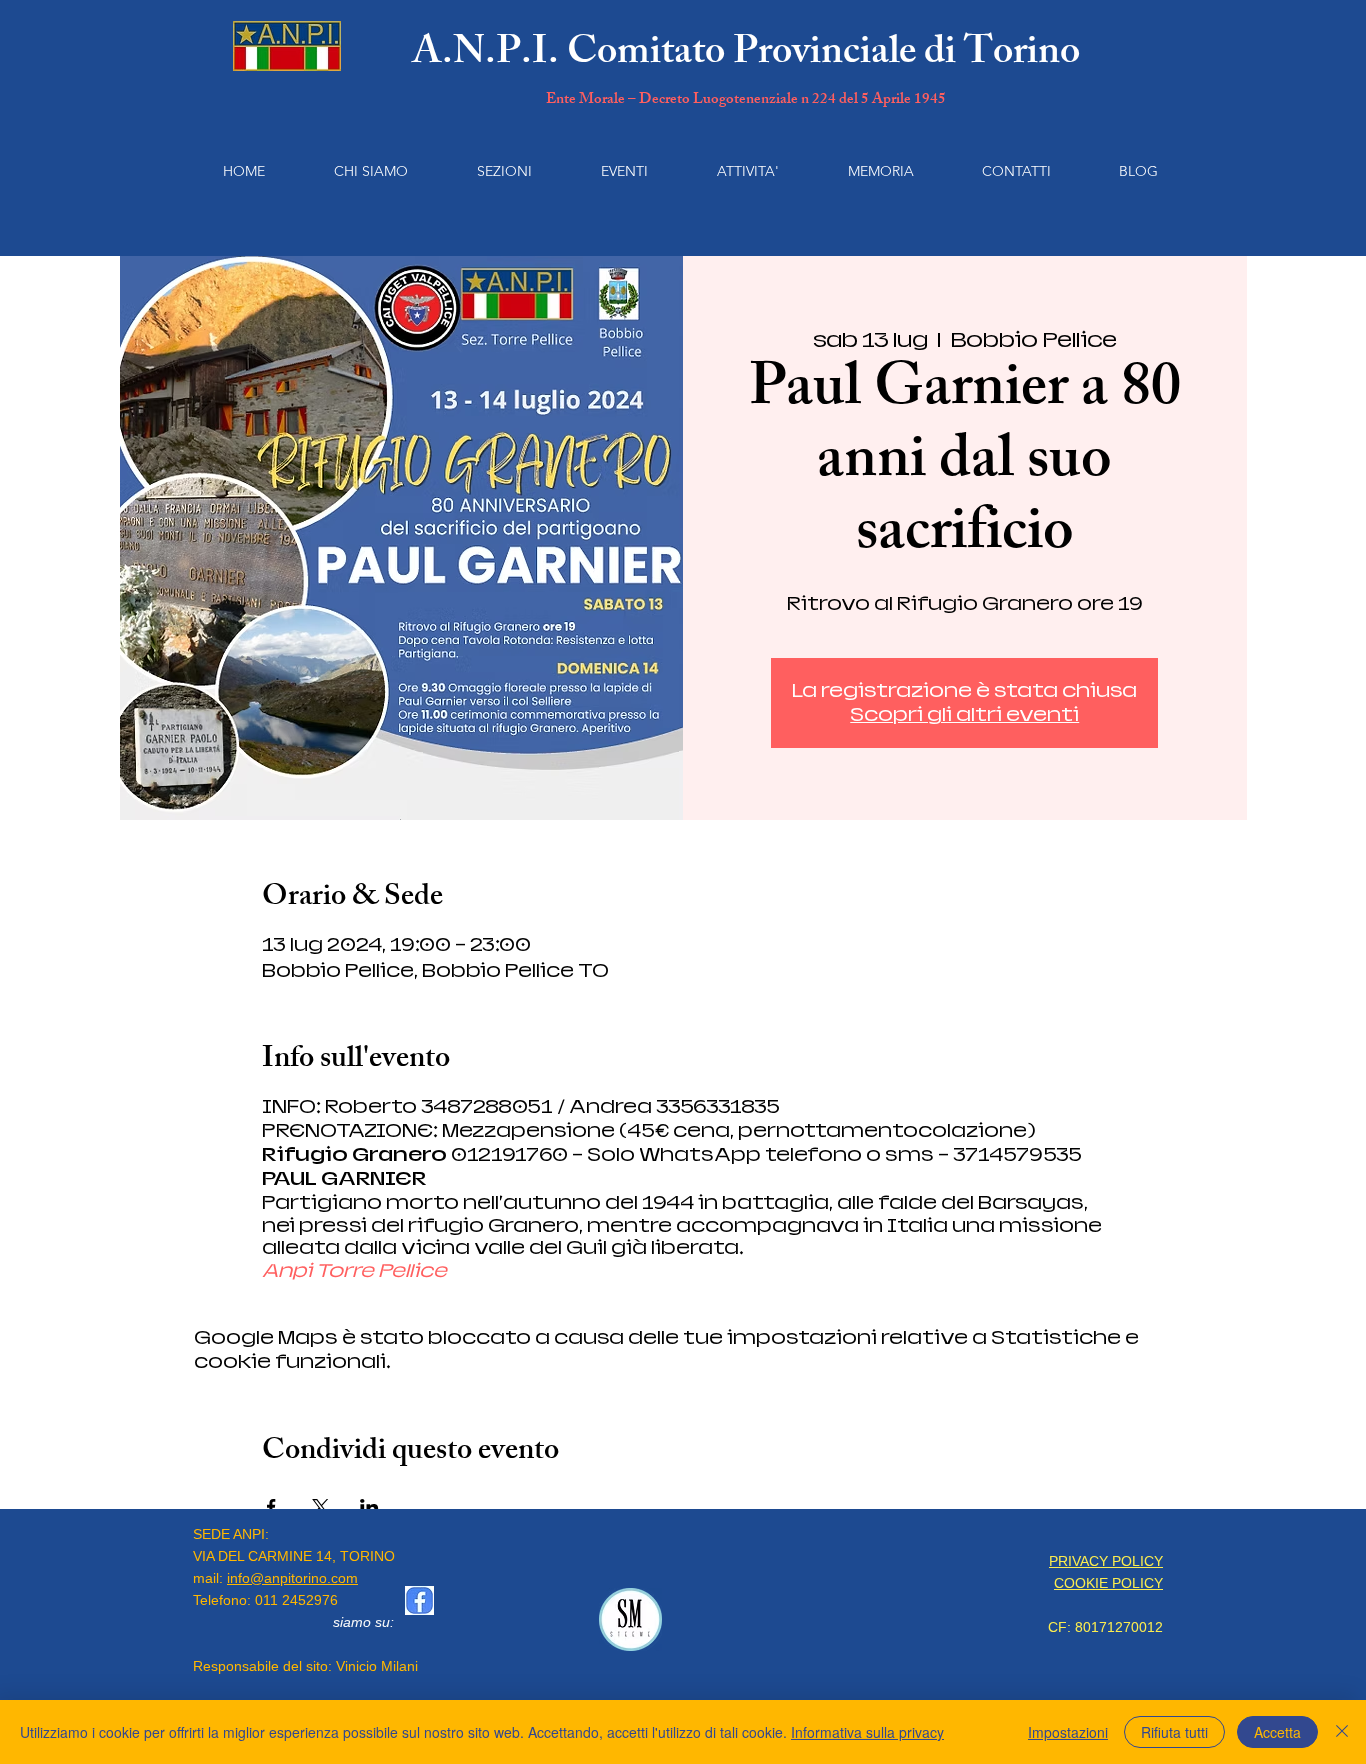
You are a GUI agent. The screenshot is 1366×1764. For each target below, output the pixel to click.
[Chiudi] (1342, 1732)
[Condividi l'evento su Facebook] (271, 1507)
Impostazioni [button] (1068, 1732)
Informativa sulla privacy (867, 1732)
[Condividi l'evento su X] (320, 1507)
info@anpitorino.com (292, 1578)
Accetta (1277, 1732)
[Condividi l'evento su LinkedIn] (369, 1507)
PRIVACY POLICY (1106, 1561)
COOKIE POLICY (1108, 1583)
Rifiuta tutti (1174, 1732)
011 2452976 (296, 1600)
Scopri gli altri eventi (964, 714)
